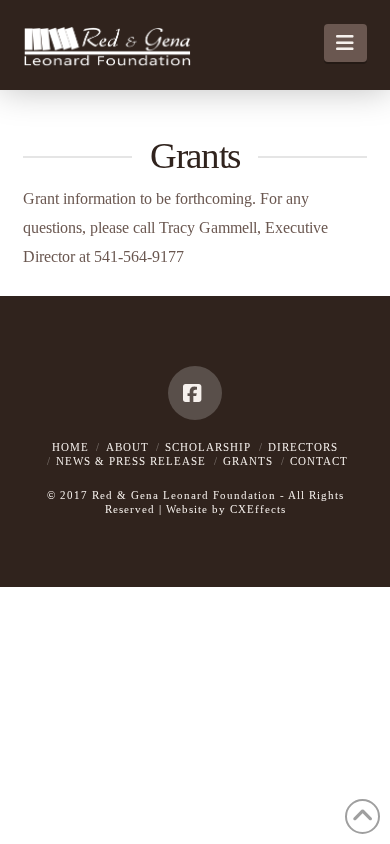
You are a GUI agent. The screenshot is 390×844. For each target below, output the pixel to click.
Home (70, 447)
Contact (319, 461)
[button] (345, 43)
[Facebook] (195, 393)
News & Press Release (131, 461)
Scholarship (208, 447)
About (127, 447)
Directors (303, 447)
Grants (248, 461)
